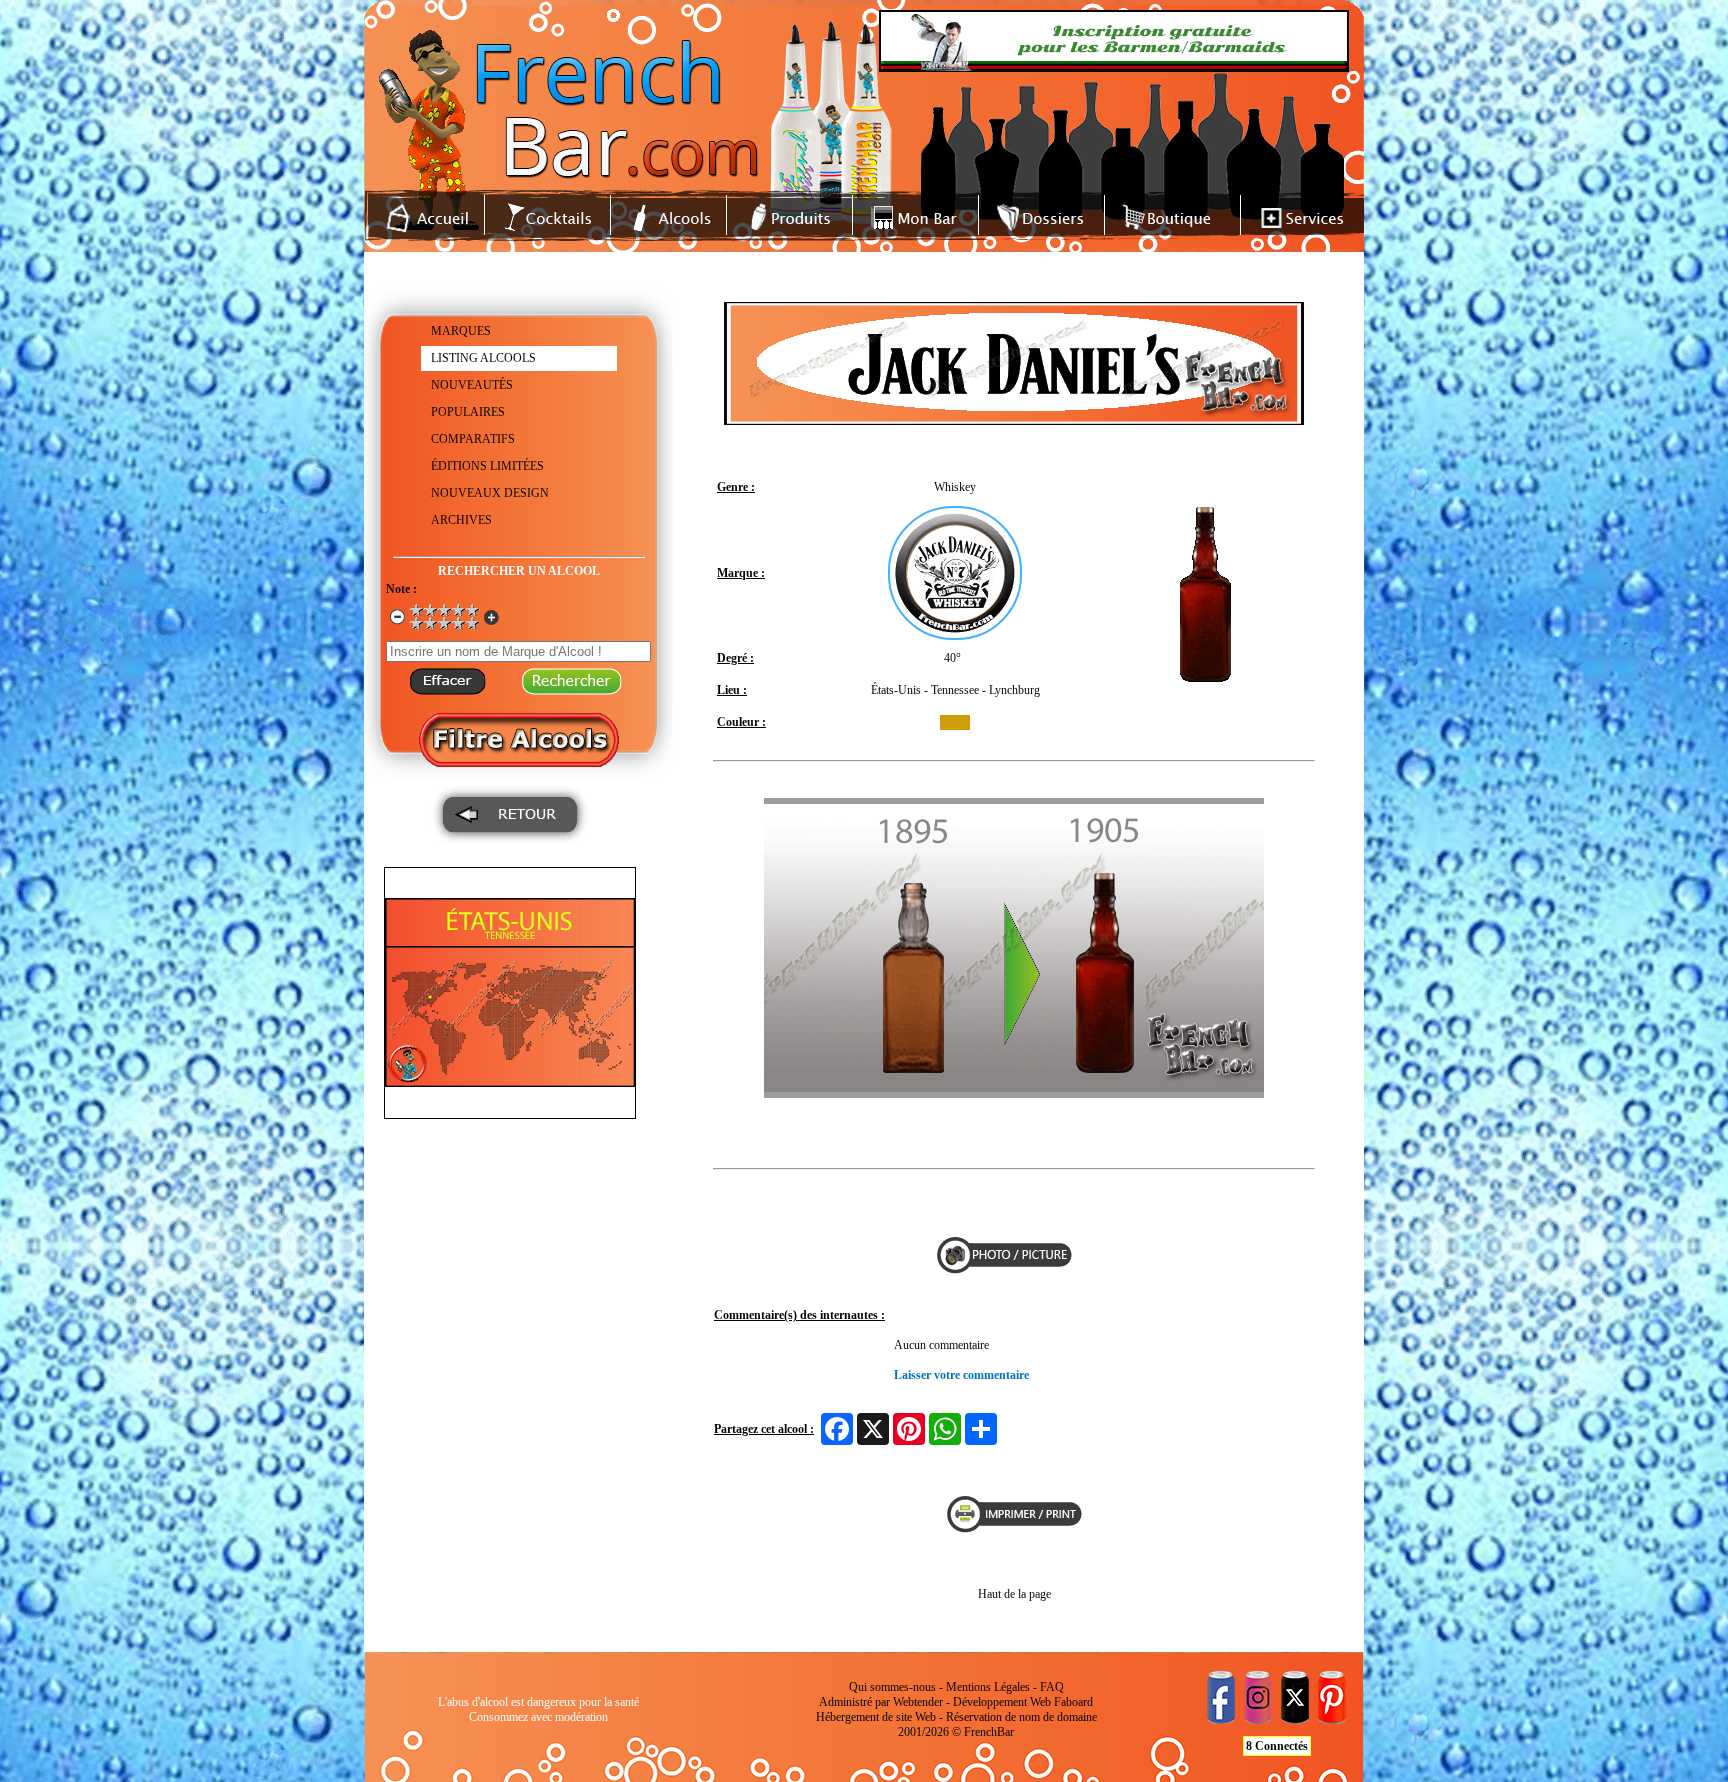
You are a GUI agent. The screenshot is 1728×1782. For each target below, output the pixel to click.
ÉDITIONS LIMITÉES (487, 466)
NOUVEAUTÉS (472, 385)
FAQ (1052, 1687)
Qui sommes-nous (892, 1687)
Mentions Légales (988, 1687)
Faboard (1073, 1702)
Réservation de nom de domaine (1021, 1717)
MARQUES (461, 331)
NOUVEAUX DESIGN (490, 493)
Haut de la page (1014, 1594)
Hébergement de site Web (876, 1717)
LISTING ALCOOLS (483, 358)
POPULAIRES (468, 412)
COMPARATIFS (473, 439)
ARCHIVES (461, 520)
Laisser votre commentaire (961, 1375)
